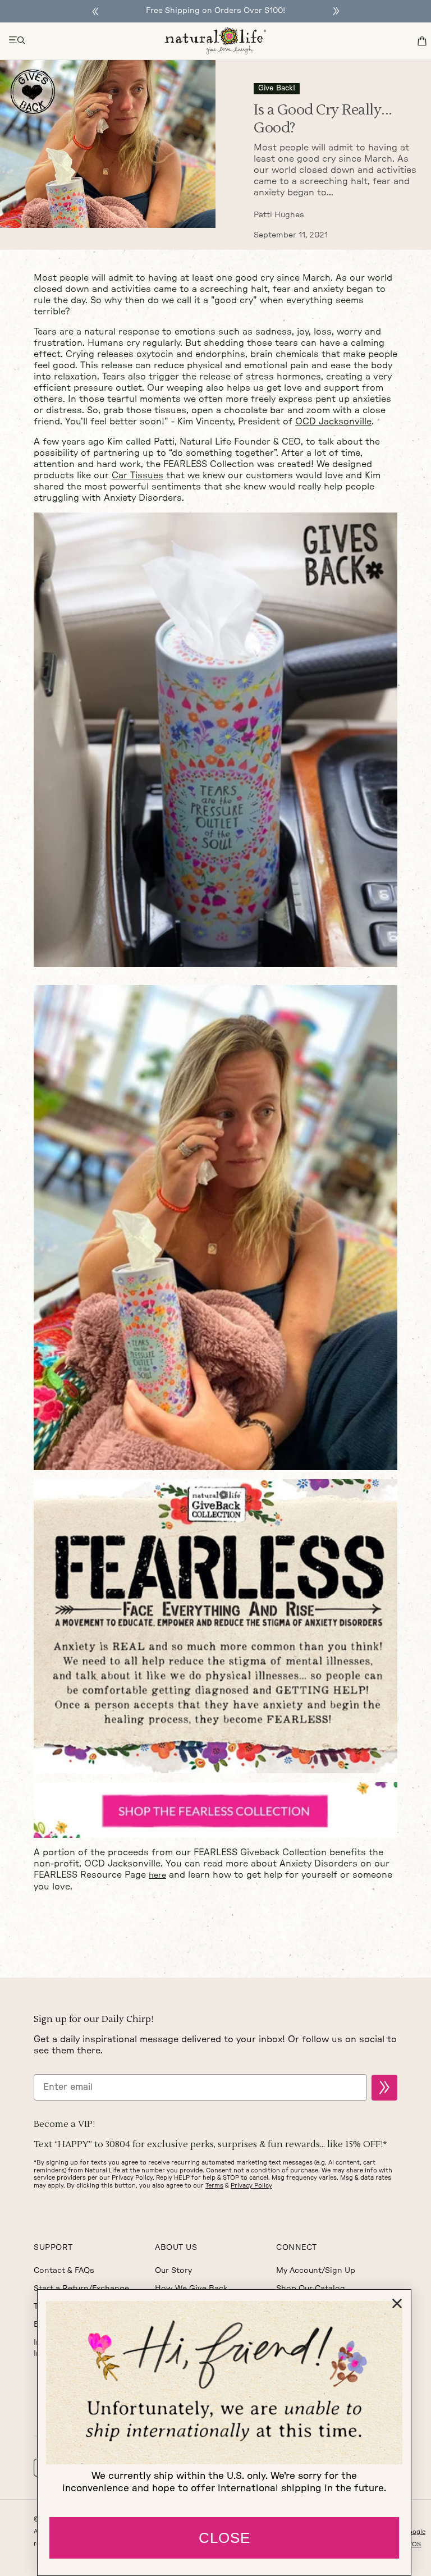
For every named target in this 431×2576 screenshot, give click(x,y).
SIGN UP (384, 2088)
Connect (297, 2248)
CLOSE (224, 2538)
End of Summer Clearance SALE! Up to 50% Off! (215, 11)
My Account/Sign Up (316, 2271)
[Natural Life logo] (215, 41)
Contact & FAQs (64, 2271)
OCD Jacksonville (333, 422)
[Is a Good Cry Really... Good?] (108, 144)
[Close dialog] (397, 2303)
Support (53, 2248)
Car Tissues (137, 475)
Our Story (173, 2271)
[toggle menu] (17, 41)
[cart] (422, 41)
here (157, 1875)
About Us (176, 2248)
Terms (214, 2186)
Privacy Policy (251, 2186)
